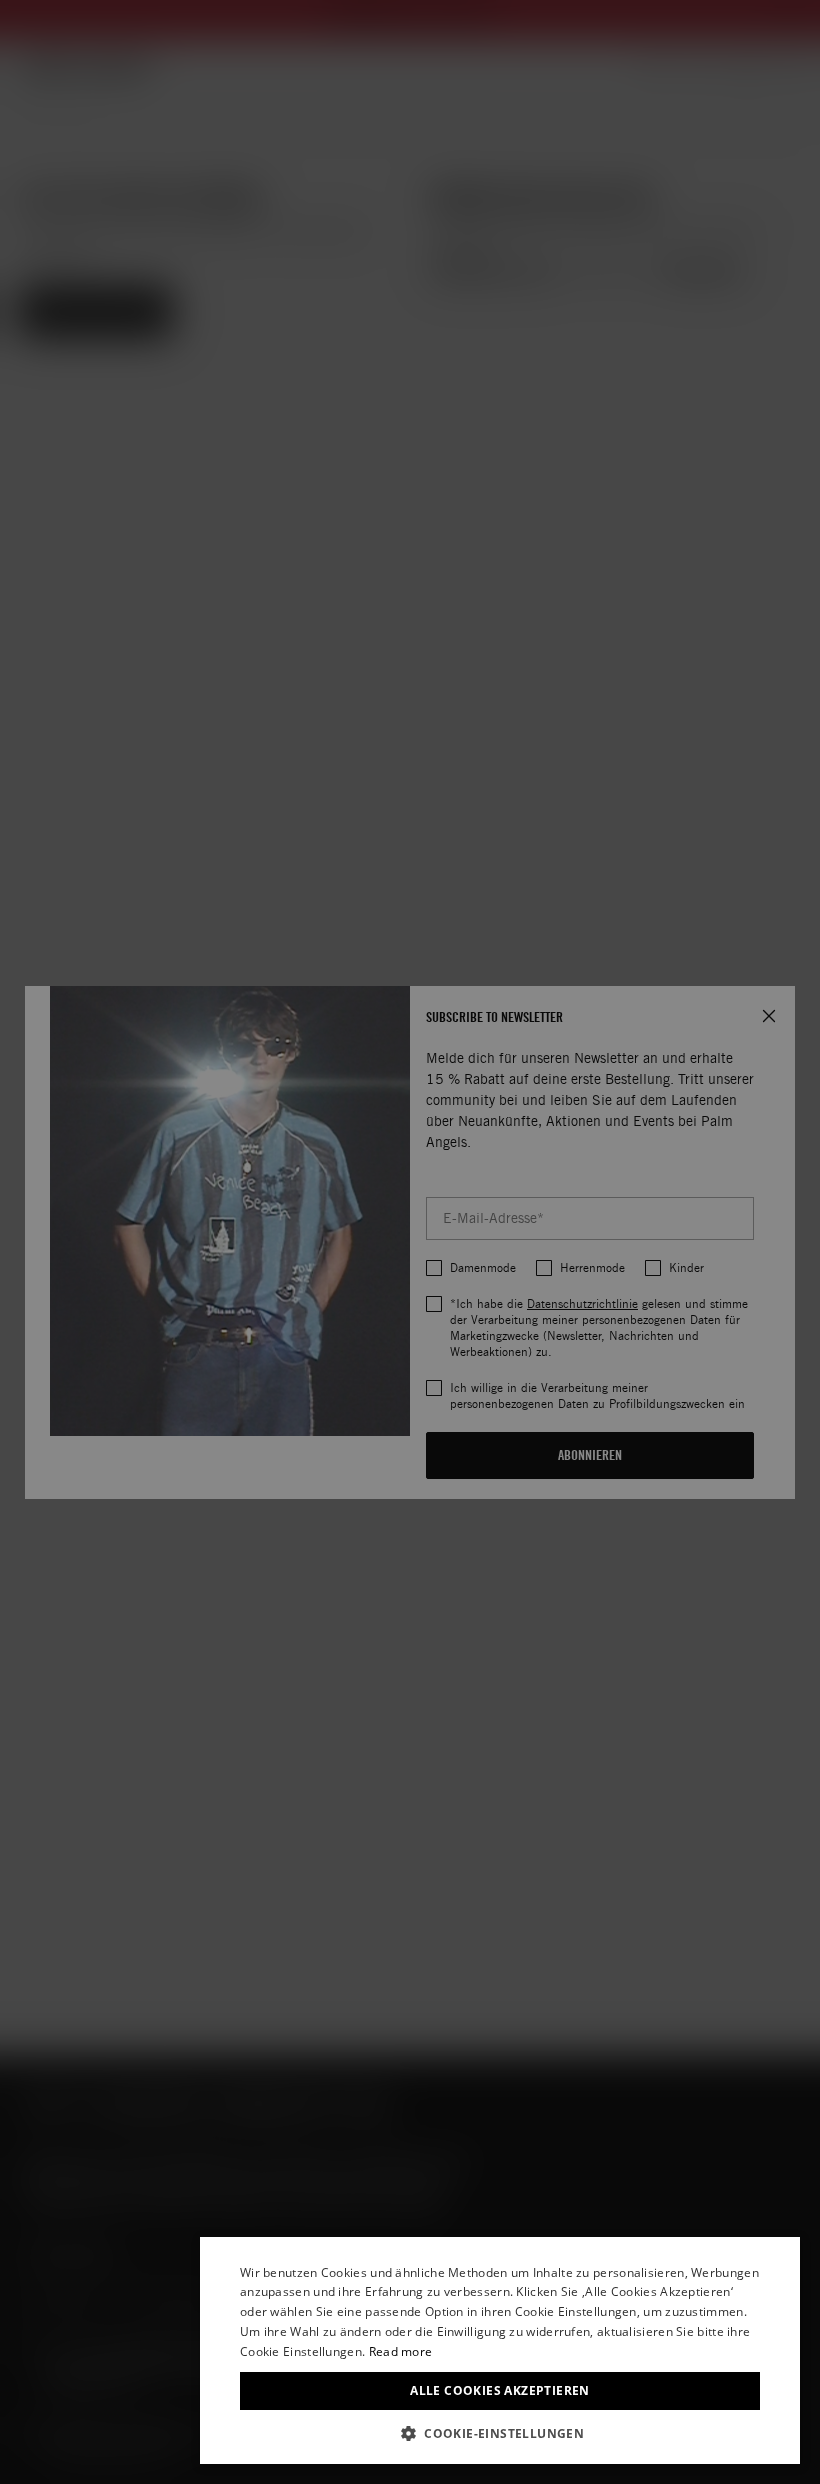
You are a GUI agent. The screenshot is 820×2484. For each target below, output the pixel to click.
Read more (401, 2351)
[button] (500, 2433)
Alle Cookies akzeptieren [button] (500, 2390)
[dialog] (500, 2350)
